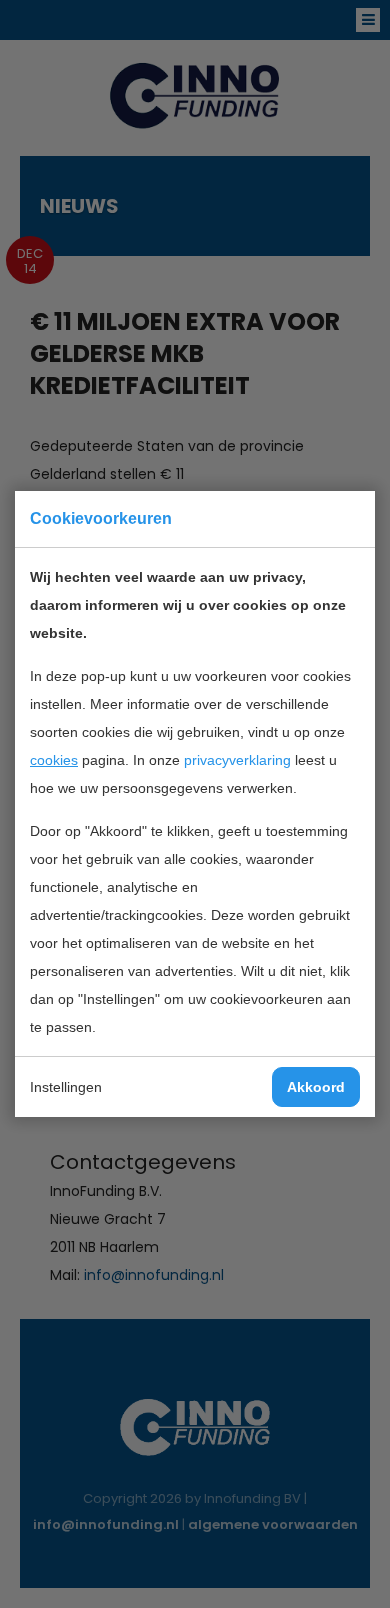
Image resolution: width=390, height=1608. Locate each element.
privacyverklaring (237, 760)
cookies (54, 760)
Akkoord (316, 1087)
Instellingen (66, 1087)
